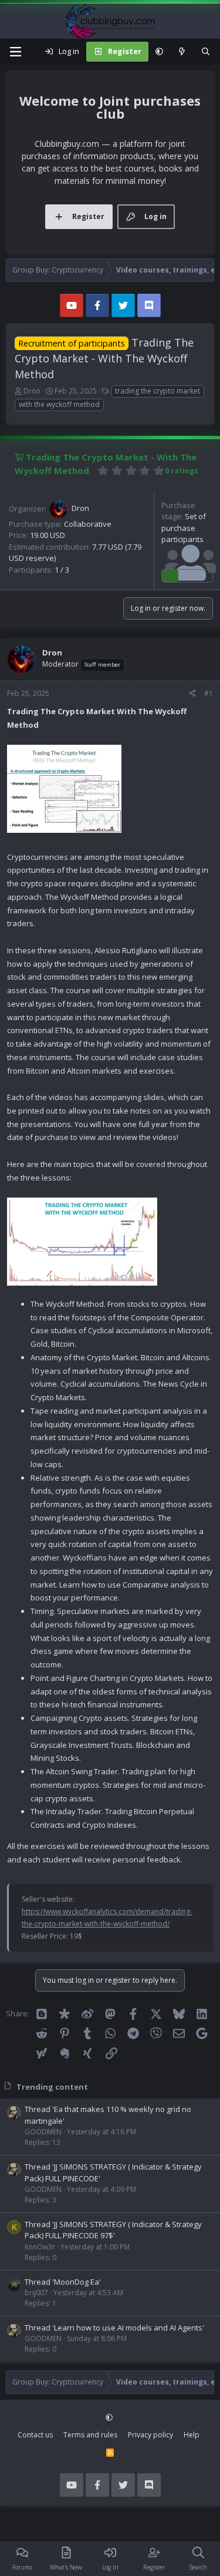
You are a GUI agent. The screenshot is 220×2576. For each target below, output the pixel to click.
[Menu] (15, 52)
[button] (159, 52)
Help (192, 2435)
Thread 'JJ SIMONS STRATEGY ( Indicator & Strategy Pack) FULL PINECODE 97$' (113, 2230)
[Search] (206, 52)
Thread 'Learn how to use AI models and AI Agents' (114, 2328)
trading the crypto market (158, 391)
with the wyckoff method (59, 404)
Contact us (35, 2435)
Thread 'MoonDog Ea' (63, 2282)
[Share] (192, 694)
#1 (209, 693)
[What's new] (182, 52)
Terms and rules (90, 2435)
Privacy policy (150, 2435)
